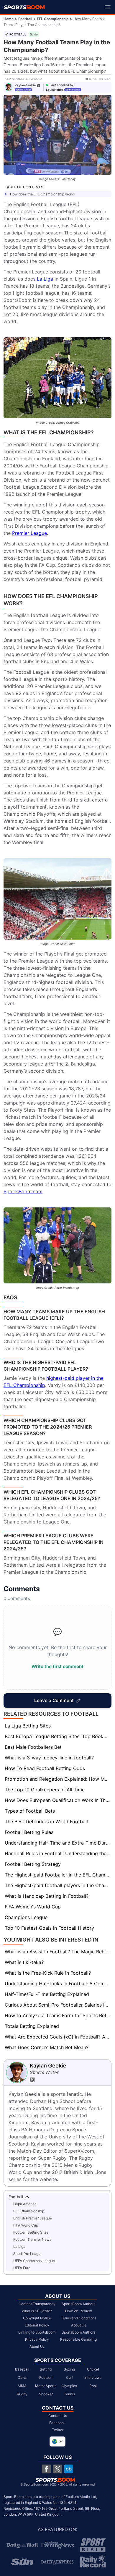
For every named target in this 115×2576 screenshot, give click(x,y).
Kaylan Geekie (25, 85)
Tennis (69, 2394)
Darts (22, 2377)
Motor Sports (46, 2386)
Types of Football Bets (30, 1811)
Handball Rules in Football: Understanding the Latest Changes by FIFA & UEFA (58, 1853)
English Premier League (33, 2218)
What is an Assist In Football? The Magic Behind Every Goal (58, 1952)
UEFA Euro (22, 2268)
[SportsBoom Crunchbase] (69, 2469)
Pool (93, 2386)
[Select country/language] (57, 2441)
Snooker (46, 2394)
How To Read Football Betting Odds (45, 1768)
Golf (69, 2377)
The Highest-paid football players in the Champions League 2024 (58, 1885)
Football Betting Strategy (33, 1864)
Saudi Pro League (28, 2254)
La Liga (45, 279)
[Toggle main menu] (108, 7)
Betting (46, 2369)
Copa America (25, 2204)
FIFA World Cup (26, 2225)
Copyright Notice (37, 2318)
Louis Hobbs (55, 90)
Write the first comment (57, 1666)
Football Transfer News (32, 2239)
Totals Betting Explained (32, 2026)
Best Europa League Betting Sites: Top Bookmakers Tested (58, 1736)
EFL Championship (53, 19)
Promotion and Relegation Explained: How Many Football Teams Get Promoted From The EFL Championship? (58, 1779)
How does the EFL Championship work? (43, 194)
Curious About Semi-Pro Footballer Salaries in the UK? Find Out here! (58, 2005)
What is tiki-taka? (24, 1962)
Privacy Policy (37, 2339)
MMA (22, 2386)
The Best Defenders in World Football (46, 1822)
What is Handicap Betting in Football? (47, 1896)
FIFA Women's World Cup (33, 1907)
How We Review (79, 2311)
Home (9, 19)
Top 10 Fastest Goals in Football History (49, 1928)
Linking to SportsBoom (37, 2332)
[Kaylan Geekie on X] (38, 85)
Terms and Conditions (79, 2318)
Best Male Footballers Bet (33, 1747)
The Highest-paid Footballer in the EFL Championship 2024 (58, 1875)
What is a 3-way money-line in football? (49, 1758)
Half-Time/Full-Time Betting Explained (47, 1994)
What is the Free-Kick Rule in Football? (48, 1973)
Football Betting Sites (31, 2232)
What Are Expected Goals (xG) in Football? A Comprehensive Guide (58, 2037)
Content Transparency (37, 2304)
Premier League (29, 533)
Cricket (93, 2369)
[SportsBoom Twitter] (57, 2469)
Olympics (69, 2386)
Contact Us (58, 2416)
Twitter (58, 2430)
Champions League (26, 1917)
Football (25, 19)
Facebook (57, 2423)
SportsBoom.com (23, 1191)
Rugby (22, 2394)
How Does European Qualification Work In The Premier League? (58, 1800)
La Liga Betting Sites (28, 1726)
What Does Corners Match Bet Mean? (47, 2047)
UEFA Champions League (34, 2261)
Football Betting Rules (29, 1832)
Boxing (69, 2369)
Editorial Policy (37, 2325)
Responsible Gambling (78, 2339)
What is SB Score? (37, 2311)
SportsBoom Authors (78, 2304)
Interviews (93, 2377)
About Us (37, 2346)
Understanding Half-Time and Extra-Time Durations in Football (58, 1843)
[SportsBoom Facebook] (46, 2469)
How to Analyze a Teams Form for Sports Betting (58, 2015)
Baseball (22, 2369)
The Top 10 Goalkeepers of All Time (45, 1790)
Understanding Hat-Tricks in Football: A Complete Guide (58, 1984)
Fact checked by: (62, 85)
